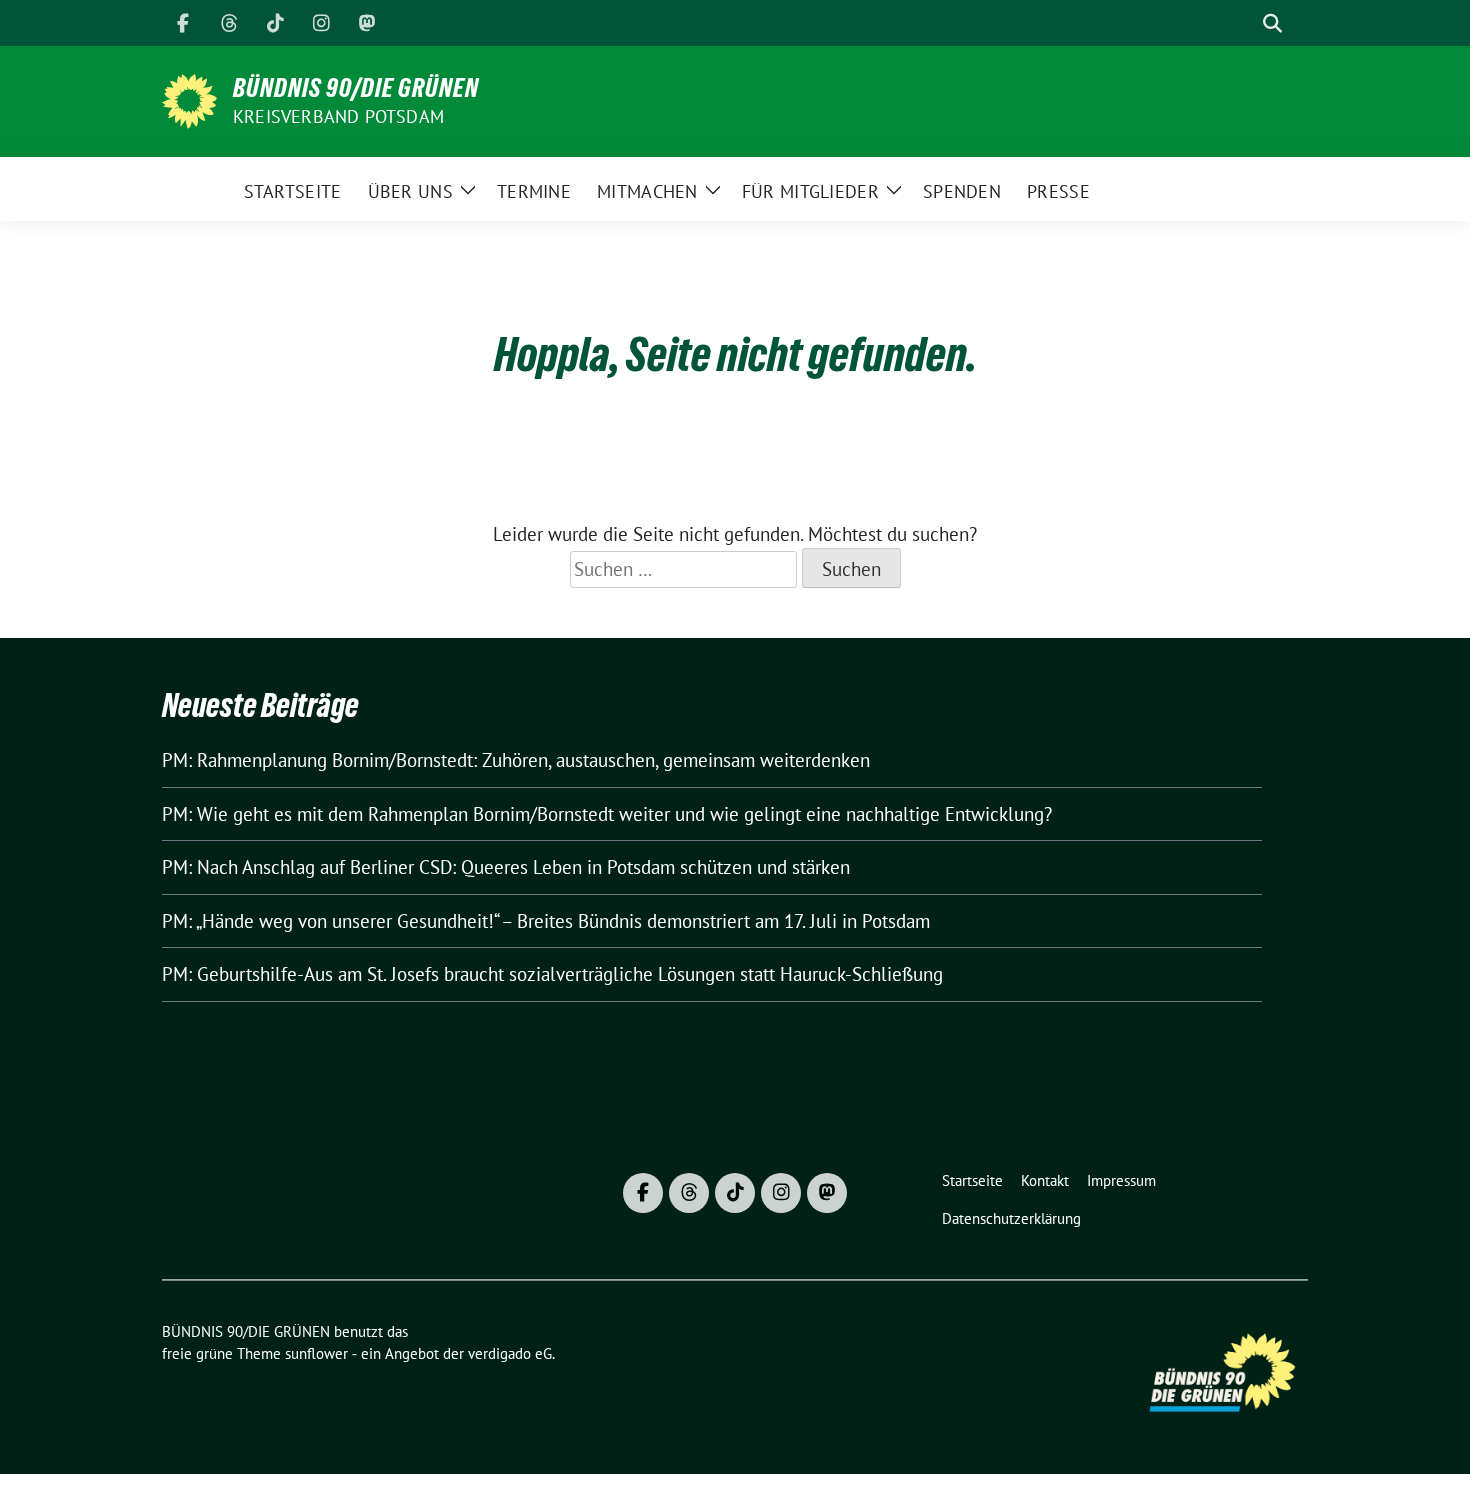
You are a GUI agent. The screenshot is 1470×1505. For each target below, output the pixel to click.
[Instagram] (321, 23)
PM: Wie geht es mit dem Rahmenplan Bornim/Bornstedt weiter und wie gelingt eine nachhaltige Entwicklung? (607, 814)
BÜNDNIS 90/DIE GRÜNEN (356, 88)
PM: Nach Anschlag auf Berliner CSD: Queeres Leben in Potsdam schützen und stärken (506, 867)
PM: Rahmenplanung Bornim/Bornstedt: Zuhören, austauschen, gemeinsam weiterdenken (516, 760)
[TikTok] (275, 23)
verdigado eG (510, 1353)
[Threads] (229, 23)
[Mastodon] (367, 23)
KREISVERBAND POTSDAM (338, 116)
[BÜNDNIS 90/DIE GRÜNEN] (189, 99)
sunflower (316, 1353)
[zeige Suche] (1272, 23)
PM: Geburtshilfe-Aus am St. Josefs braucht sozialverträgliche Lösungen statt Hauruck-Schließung (552, 974)
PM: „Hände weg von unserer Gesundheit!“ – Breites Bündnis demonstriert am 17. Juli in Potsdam (546, 921)
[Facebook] (183, 23)
